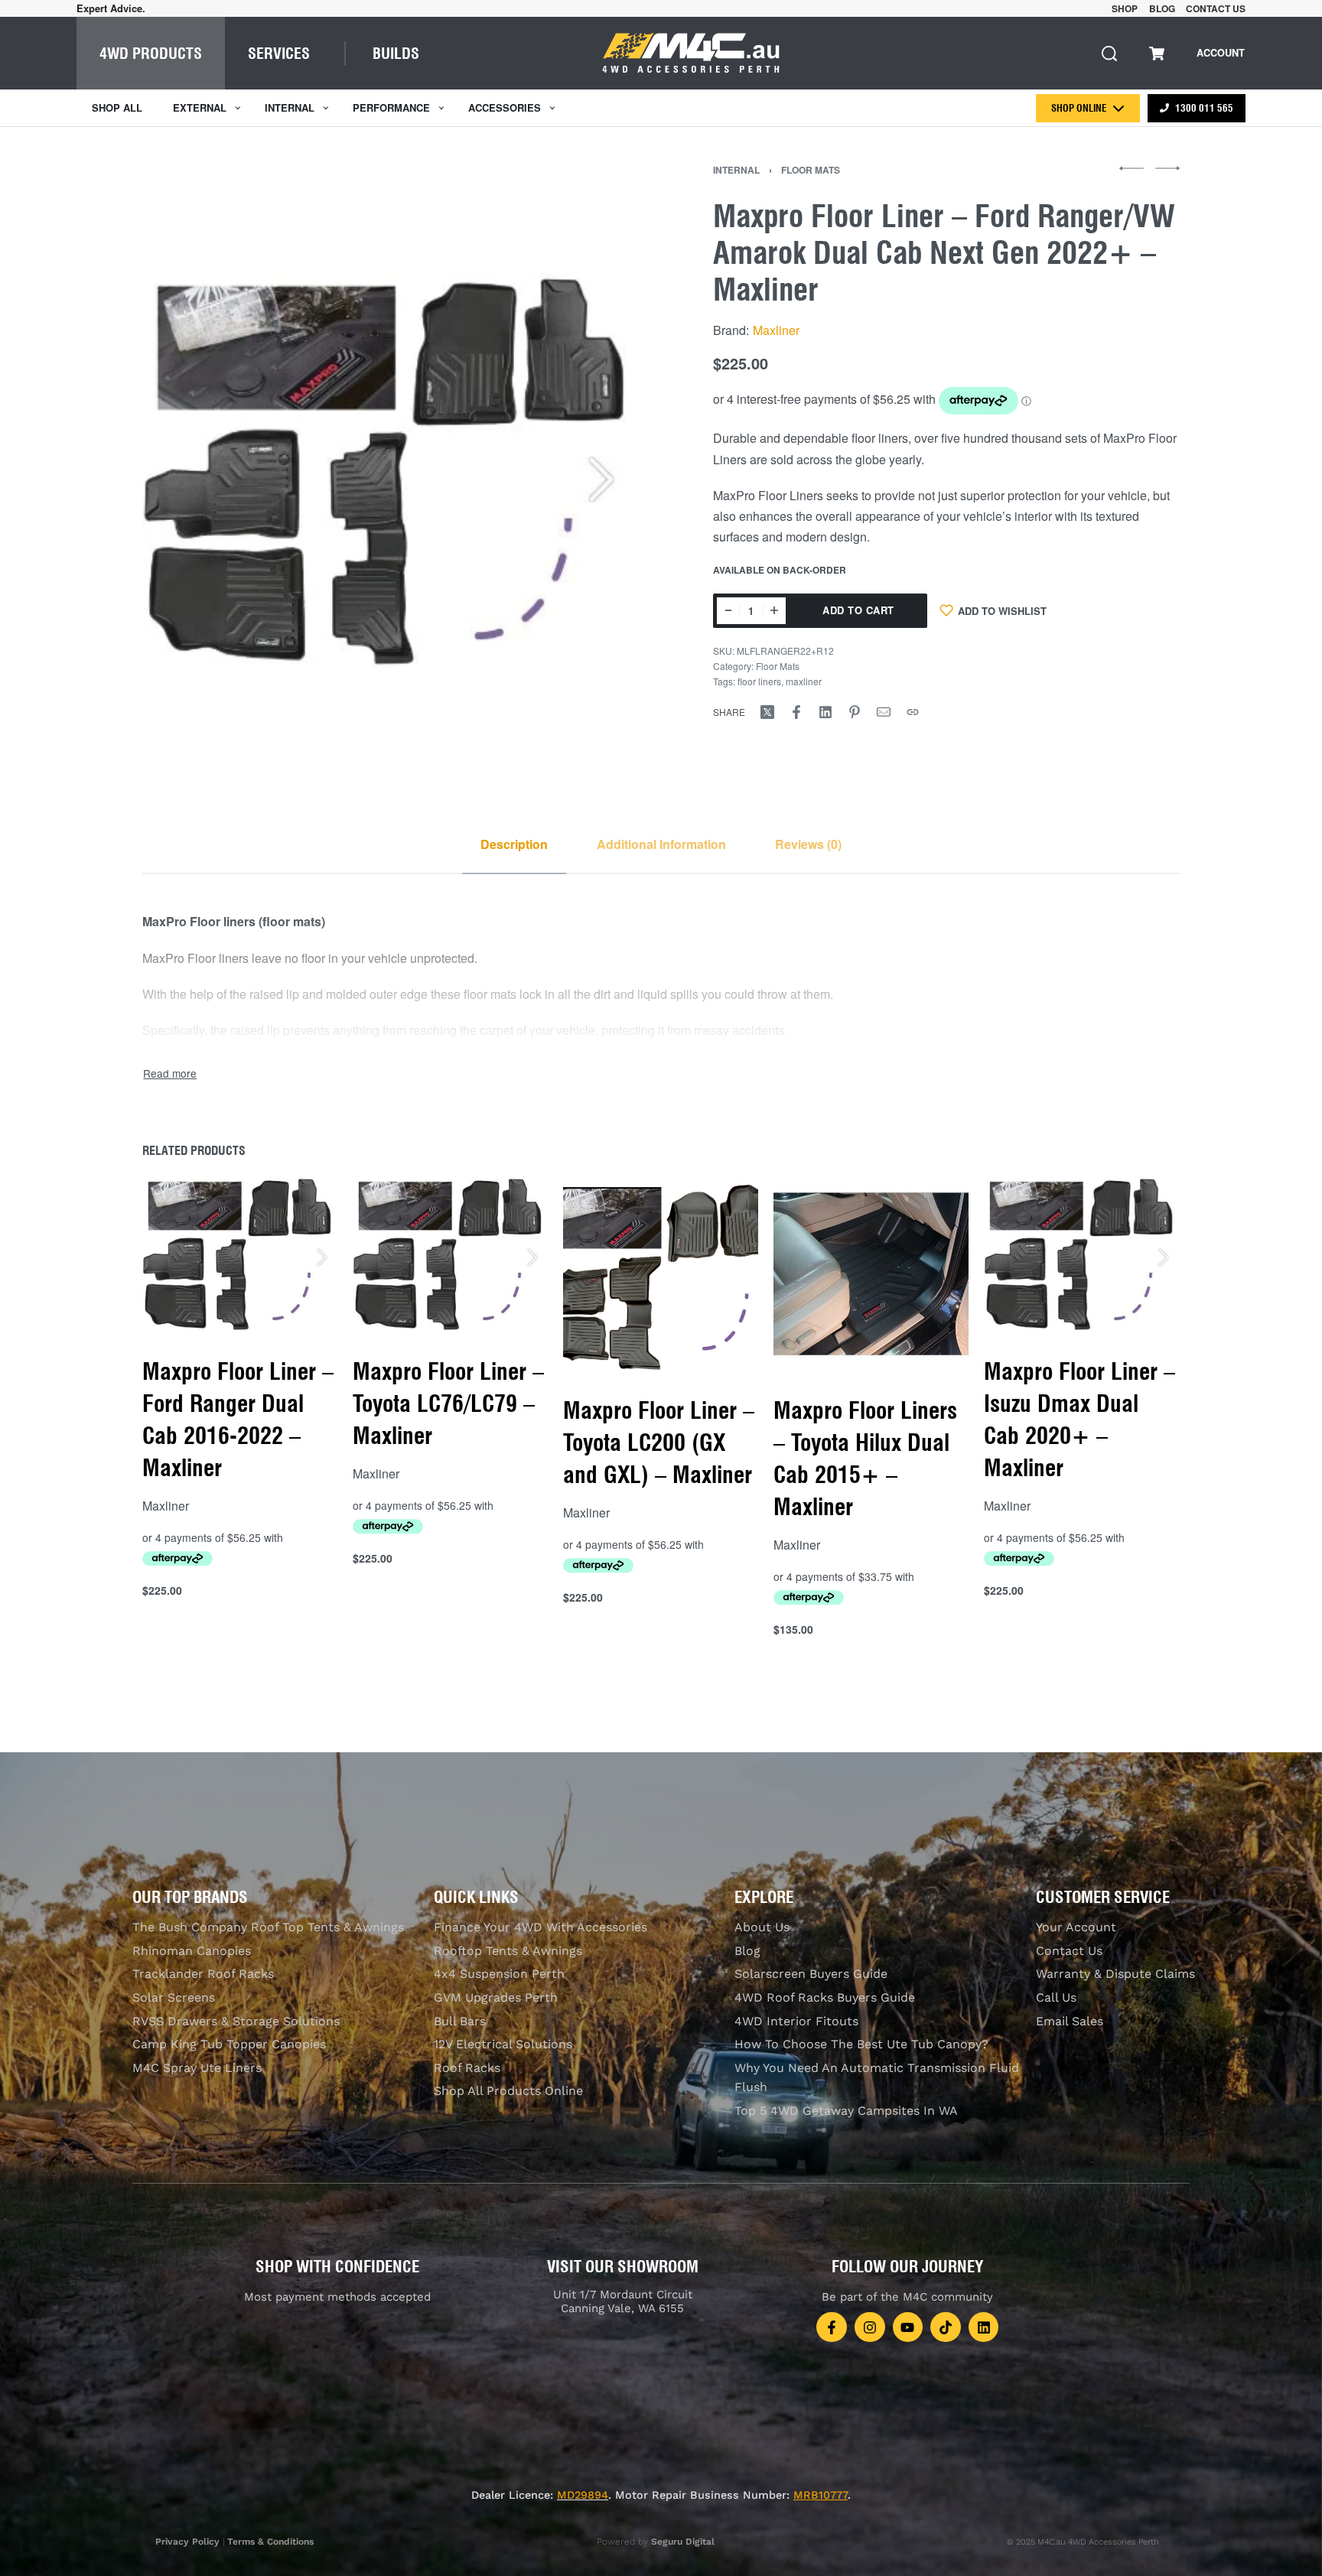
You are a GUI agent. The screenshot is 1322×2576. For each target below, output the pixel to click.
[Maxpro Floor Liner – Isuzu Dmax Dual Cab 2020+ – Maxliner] (1082, 1254)
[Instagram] (870, 2327)
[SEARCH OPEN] (1109, 54)
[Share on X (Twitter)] (767, 712)
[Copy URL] (913, 712)
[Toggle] (170, 1073)
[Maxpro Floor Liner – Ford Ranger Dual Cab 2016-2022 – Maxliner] (240, 1254)
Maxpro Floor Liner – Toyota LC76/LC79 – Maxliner (448, 1403)
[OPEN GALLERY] (391, 471)
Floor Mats (811, 170)
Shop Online (1079, 108)
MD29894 (583, 2495)
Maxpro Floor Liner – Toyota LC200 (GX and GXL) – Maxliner (659, 1442)
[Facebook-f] (832, 2327)
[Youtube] (908, 2327)
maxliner (804, 681)
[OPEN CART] (1157, 54)
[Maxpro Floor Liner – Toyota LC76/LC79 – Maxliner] (450, 1254)
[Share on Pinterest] (855, 712)
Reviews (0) (808, 844)
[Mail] (884, 712)
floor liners (759, 681)
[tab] (514, 844)
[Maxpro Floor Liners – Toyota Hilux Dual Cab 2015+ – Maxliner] (872, 1274)
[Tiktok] (946, 2327)
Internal (736, 170)
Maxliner (776, 330)
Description (514, 844)
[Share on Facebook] (796, 712)
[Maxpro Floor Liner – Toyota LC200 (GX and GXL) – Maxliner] (661, 1274)
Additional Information (661, 844)
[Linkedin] (984, 2327)
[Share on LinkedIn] (825, 712)
